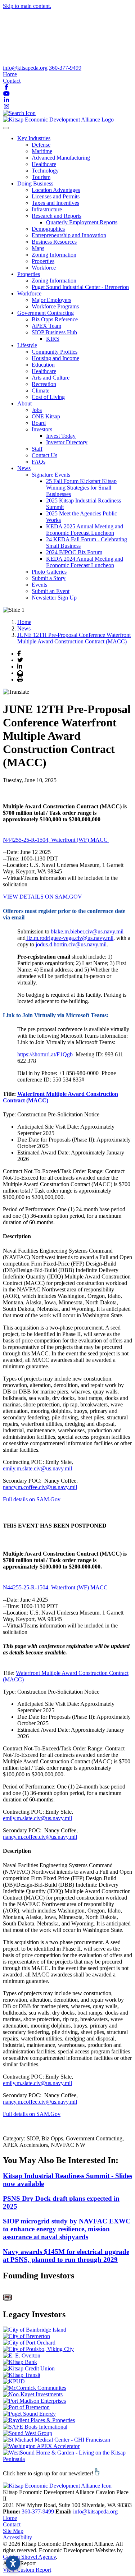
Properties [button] (29, 274)
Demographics (48, 229)
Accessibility (17, 2537)
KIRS (53, 339)
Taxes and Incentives (55, 203)
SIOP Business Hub (54, 332)
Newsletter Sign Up (54, 598)
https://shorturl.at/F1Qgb (45, 1054)
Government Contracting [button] (46, 313)
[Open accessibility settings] (13, 2563)
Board (39, 423)
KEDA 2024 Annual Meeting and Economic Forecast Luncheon (85, 562)
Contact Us (44, 455)
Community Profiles (55, 352)
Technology (45, 171)
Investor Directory (67, 442)
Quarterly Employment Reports (82, 222)
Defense (41, 145)
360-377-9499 (65, 68)
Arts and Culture (51, 378)
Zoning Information (54, 255)
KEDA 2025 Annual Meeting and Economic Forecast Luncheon (85, 530)
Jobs (37, 410)
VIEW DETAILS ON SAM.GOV (42, 897)
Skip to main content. (27, 6)
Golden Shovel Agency (29, 2557)
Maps (38, 248)
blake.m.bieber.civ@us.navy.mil (87, 931)
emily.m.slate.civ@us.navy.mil (37, 1468)
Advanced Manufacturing (61, 158)
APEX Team (46, 326)
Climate (40, 391)
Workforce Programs (55, 306)
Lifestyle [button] (27, 345)
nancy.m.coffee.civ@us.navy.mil (40, 1487)
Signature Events (51, 475)
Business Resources (54, 242)
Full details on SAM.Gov (32, 1499)
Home (10, 74)
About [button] (24, 403)
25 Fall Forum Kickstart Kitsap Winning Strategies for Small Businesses (81, 488)
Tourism (41, 177)
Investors (42, 429)
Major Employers (51, 300)
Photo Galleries (49, 572)
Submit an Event (51, 591)
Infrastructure (47, 209)
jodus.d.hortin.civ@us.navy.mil (71, 944)
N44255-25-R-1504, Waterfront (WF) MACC (56, 840)
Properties (43, 261)
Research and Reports (57, 216)
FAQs (39, 462)
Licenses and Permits (56, 196)
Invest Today (61, 436)
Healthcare (44, 164)
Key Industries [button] (34, 138)
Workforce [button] (29, 293)
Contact (12, 81)
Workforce (44, 268)
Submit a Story (49, 578)
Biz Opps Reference (55, 319)
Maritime (42, 151)
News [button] (24, 468)
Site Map (13, 2531)
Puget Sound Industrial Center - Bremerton (80, 287)
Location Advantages (56, 190)
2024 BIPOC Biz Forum (74, 552)
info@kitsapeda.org (25, 68)
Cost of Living (48, 397)
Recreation (44, 384)
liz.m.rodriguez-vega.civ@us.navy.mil (69, 938)
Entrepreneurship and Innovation (69, 235)
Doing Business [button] (35, 183)
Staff (37, 449)
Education (43, 365)
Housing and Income (55, 358)
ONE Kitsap (46, 416)
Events (39, 585)
